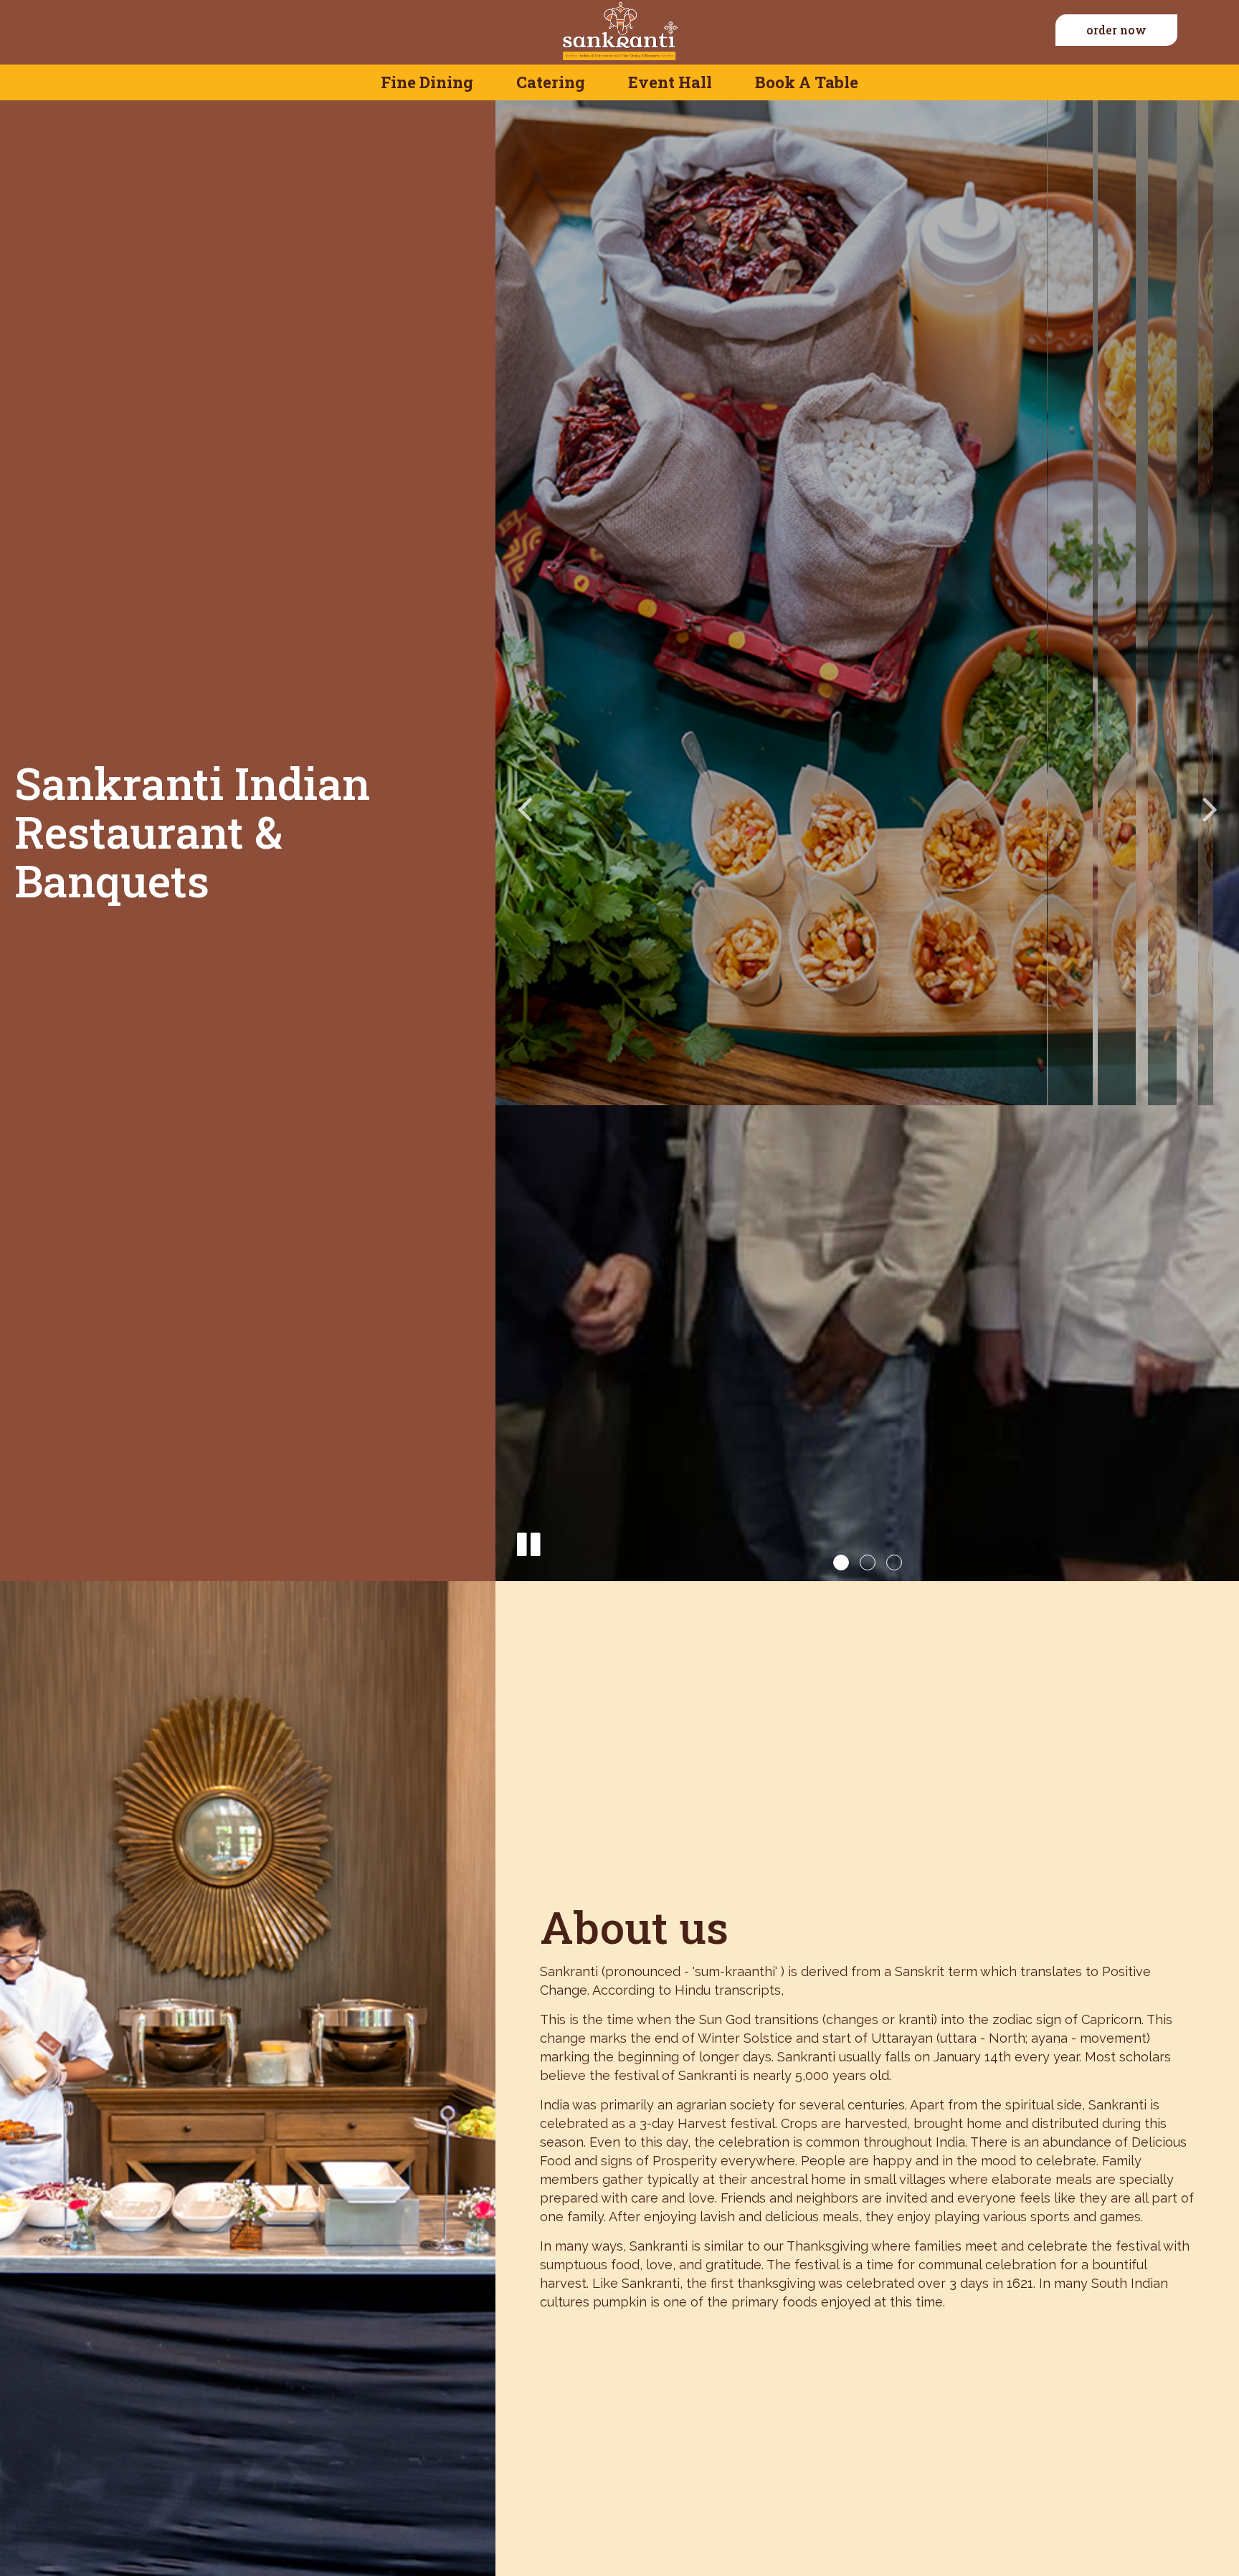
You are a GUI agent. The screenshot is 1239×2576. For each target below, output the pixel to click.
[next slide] (1210, 808)
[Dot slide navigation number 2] (868, 1563)
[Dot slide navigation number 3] (894, 1563)
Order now (1116, 30)
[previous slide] (524, 808)
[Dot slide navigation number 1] (841, 1563)
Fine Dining (427, 82)
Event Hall (670, 82)
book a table (807, 82)
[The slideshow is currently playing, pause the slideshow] (528, 1542)
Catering (551, 82)
